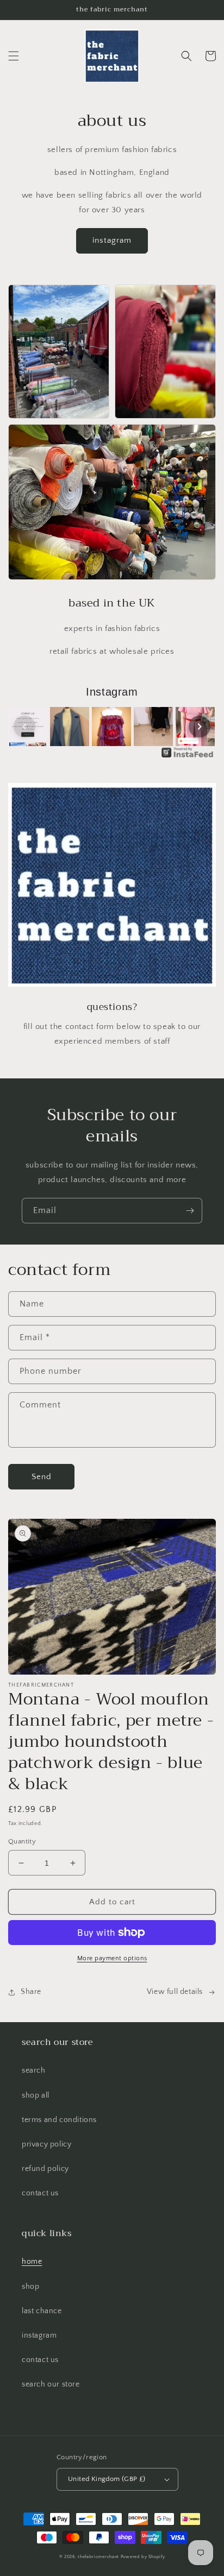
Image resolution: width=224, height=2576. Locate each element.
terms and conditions (59, 2120)
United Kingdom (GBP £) (107, 2479)
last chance (42, 2311)
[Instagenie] (188, 757)
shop (30, 2287)
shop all (36, 2095)
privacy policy (46, 2144)
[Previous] (24, 727)
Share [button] (31, 1992)
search (34, 2070)
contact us (40, 2193)
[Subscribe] (190, 1211)
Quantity (22, 1841)
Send (42, 1477)
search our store (51, 2384)
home (32, 2262)
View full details (175, 1992)
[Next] (200, 727)
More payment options (112, 1958)
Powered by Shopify (143, 2557)
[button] (14, 56)
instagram (112, 240)
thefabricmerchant (98, 2557)
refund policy (45, 2169)
